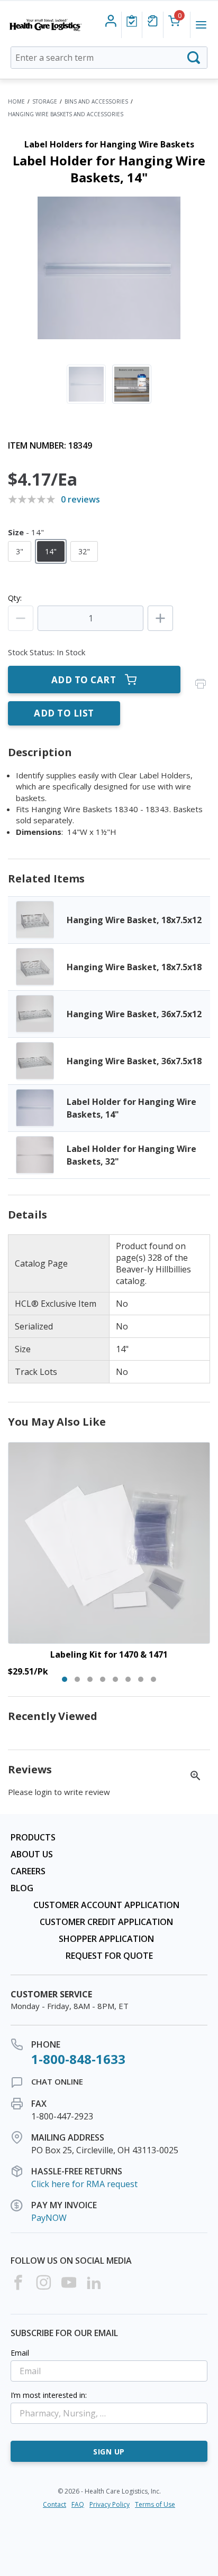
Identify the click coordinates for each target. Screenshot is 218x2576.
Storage (45, 101)
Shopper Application (106, 1939)
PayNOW (49, 2218)
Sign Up (109, 2452)
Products (33, 1837)
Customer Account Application (106, 1905)
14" (51, 551)
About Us (32, 1854)
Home (16, 101)
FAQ (78, 2504)
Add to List (64, 713)
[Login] (132, 21)
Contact (54, 2504)
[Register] (111, 21)
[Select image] (86, 384)
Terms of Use (155, 2504)
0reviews (80, 499)
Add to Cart (84, 680)
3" (20, 551)
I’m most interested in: (49, 2395)
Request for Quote (109, 1956)
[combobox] (109, 58)
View (109, 920)
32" (84, 551)
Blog (22, 1888)
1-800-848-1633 (78, 2059)
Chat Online (57, 2081)
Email (20, 2353)
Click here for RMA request (84, 2184)
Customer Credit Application (106, 1922)
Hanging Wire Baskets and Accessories (66, 114)
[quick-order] (153, 21)
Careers (28, 1871)
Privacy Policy (110, 2504)
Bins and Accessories (96, 101)
